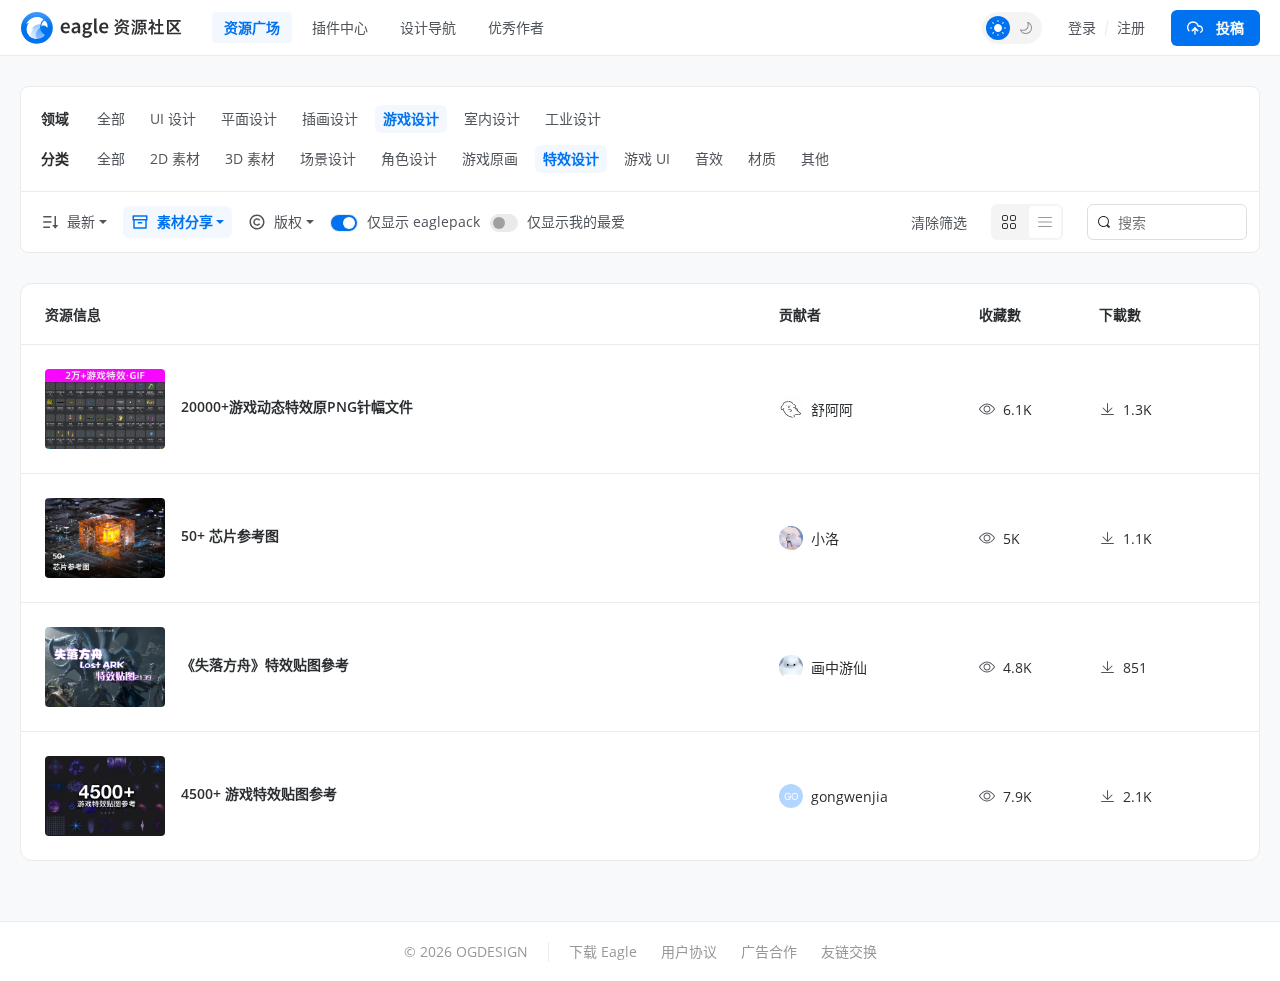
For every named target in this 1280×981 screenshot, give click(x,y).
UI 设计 (173, 118)
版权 (288, 221)
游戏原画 (490, 158)
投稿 (1230, 27)
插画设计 (330, 118)
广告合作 (769, 951)
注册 (1131, 27)
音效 (709, 158)
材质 (762, 158)
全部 (111, 118)
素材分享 (185, 221)
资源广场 (252, 27)
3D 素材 (250, 158)
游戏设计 (411, 118)
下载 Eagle (603, 951)
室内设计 (492, 118)
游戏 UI (647, 158)
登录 (1082, 27)
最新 (81, 221)
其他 (815, 158)
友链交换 (849, 951)
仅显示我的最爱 (576, 221)
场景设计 (328, 158)
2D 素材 (175, 158)
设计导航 (428, 27)
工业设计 (573, 118)
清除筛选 (939, 222)
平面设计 (249, 118)
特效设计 (571, 158)
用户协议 (689, 951)
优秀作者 (516, 27)
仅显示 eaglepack (423, 221)
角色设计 (409, 158)
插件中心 (340, 27)
